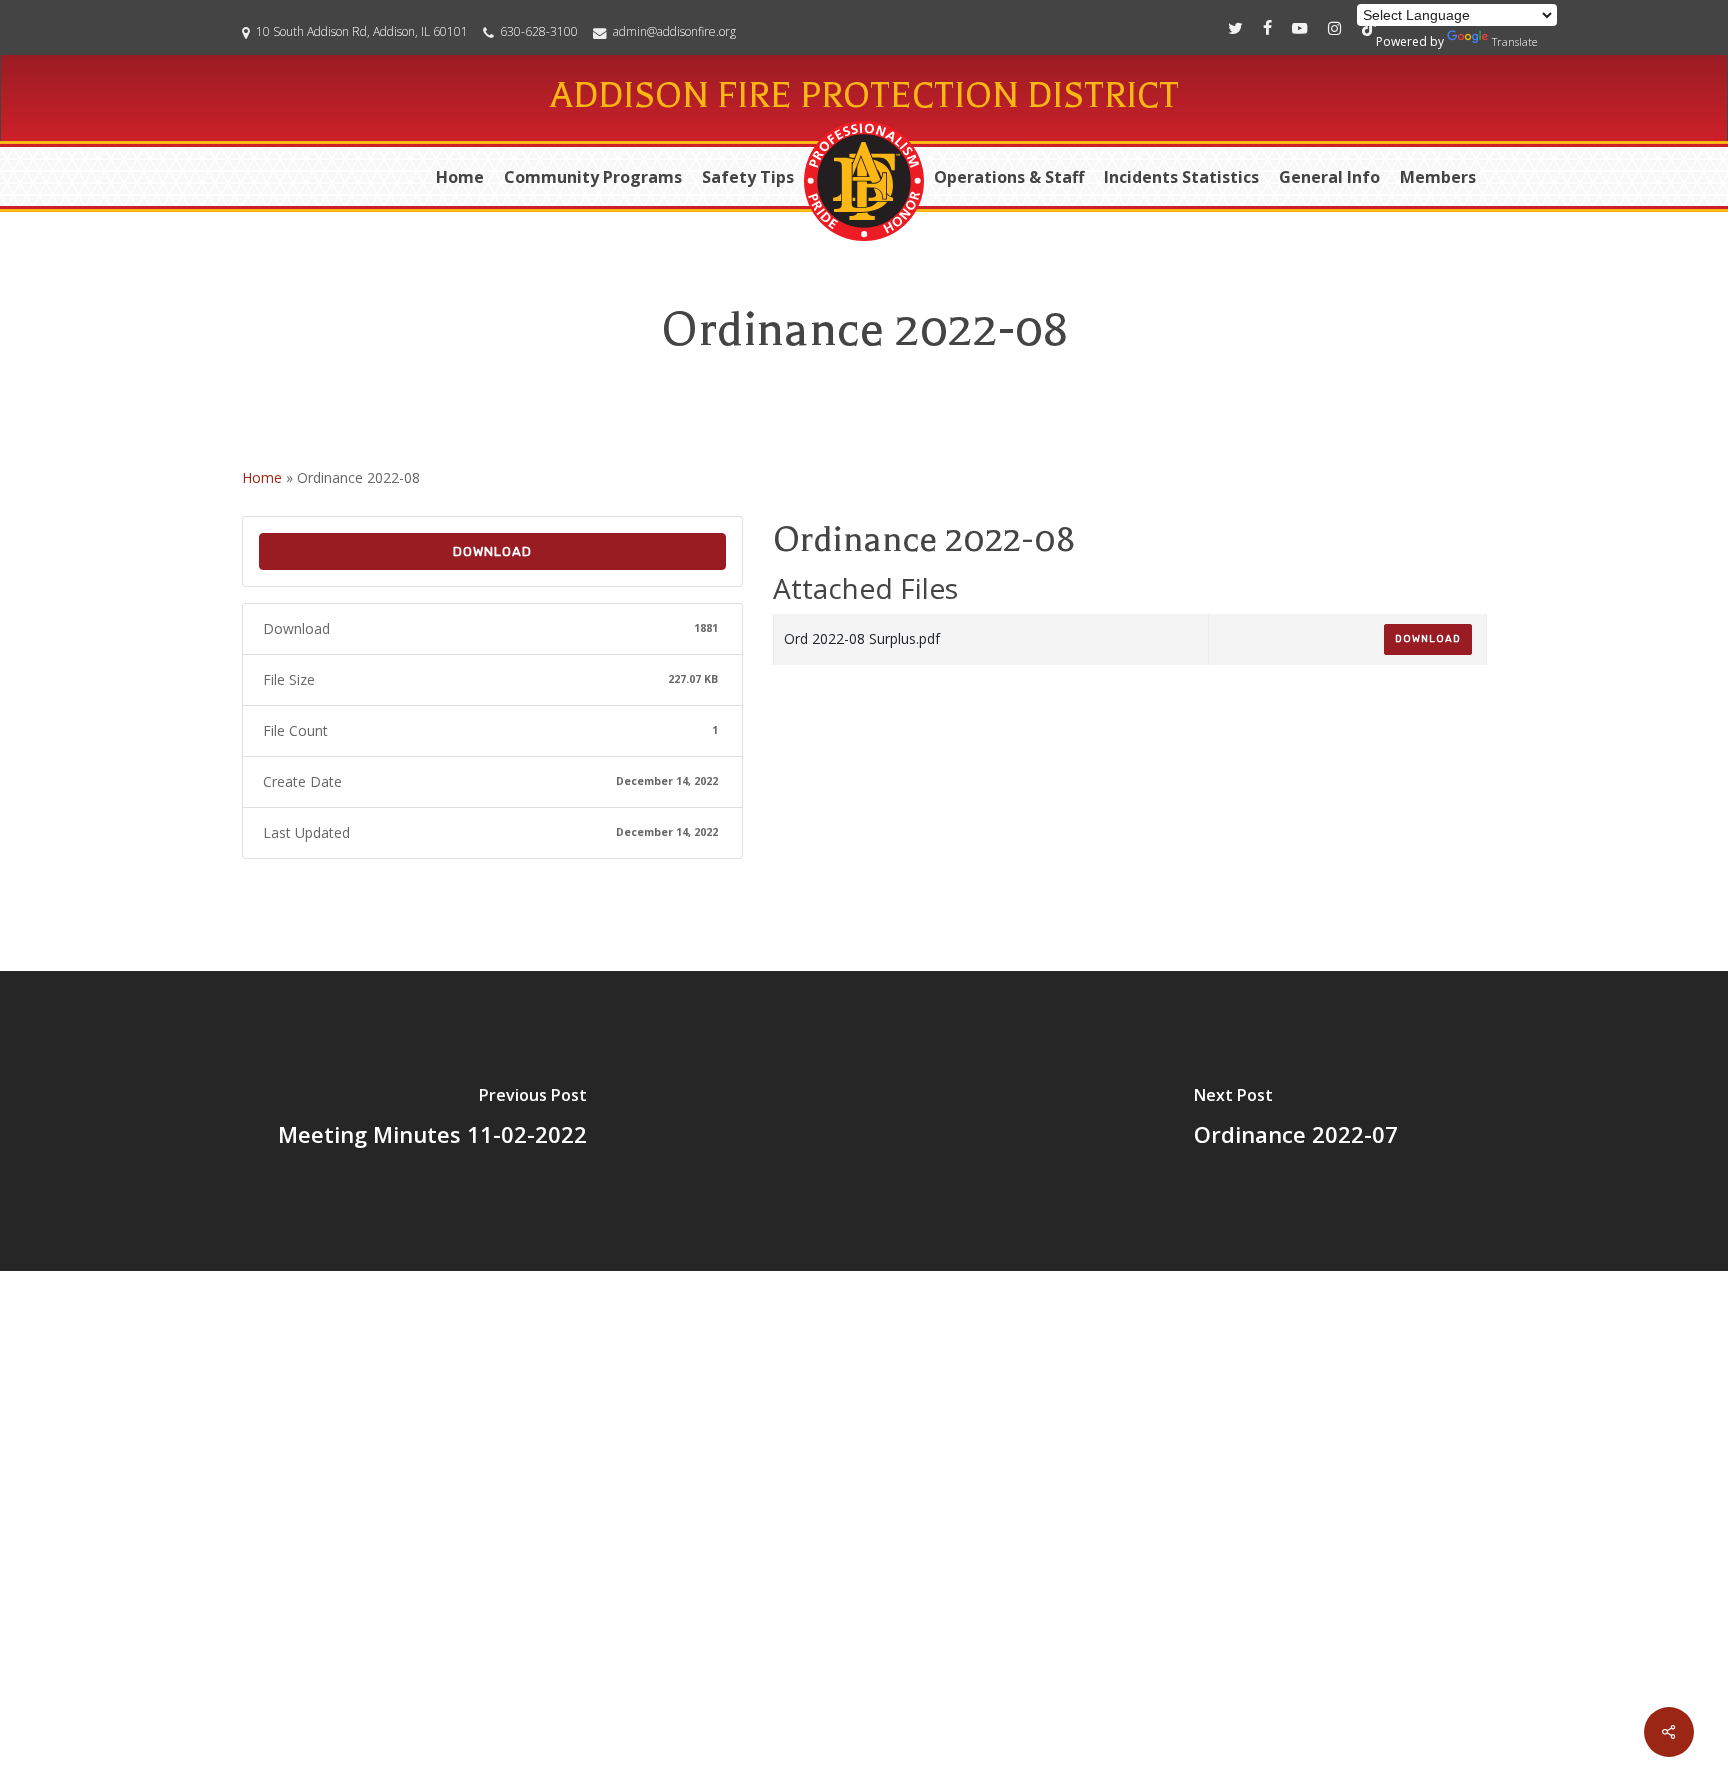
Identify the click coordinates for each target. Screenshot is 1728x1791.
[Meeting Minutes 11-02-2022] (432, 1121)
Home (262, 477)
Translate (1514, 41)
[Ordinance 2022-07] (1296, 1121)
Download (492, 551)
